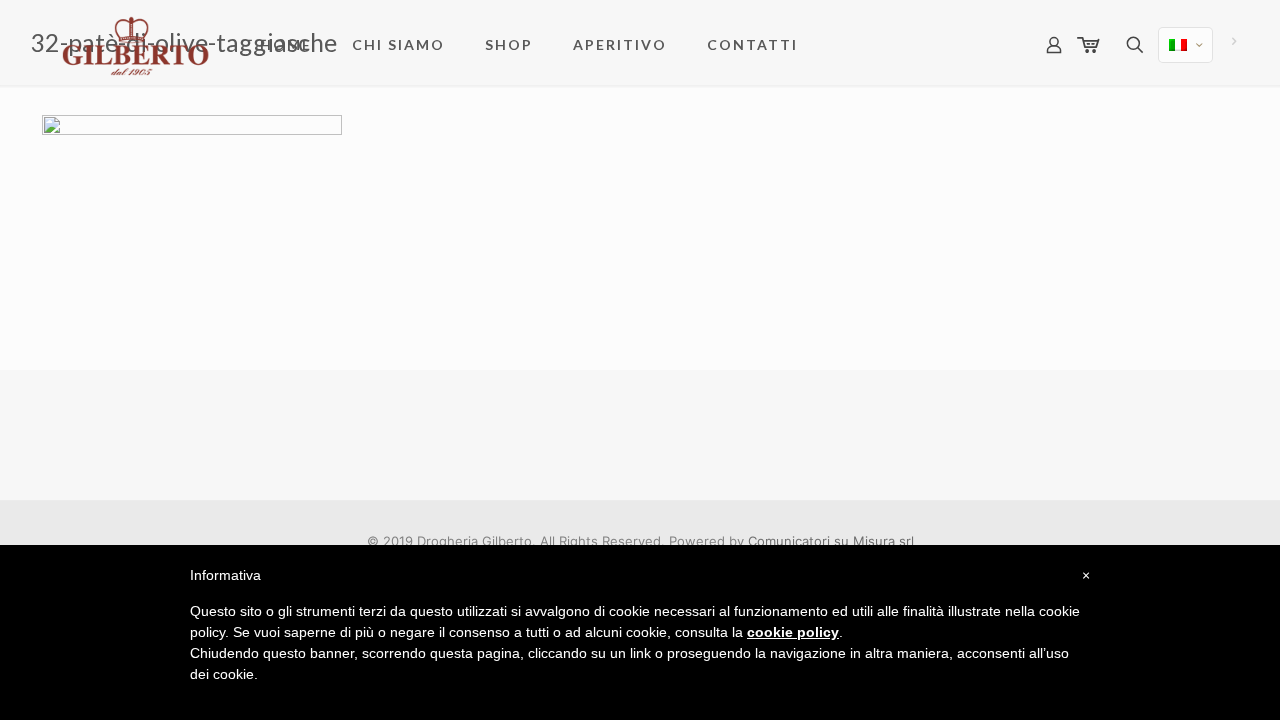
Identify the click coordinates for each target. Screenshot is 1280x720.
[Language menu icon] (1185, 45)
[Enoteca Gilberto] (136, 45)
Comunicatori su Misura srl (831, 541)
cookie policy (793, 632)
